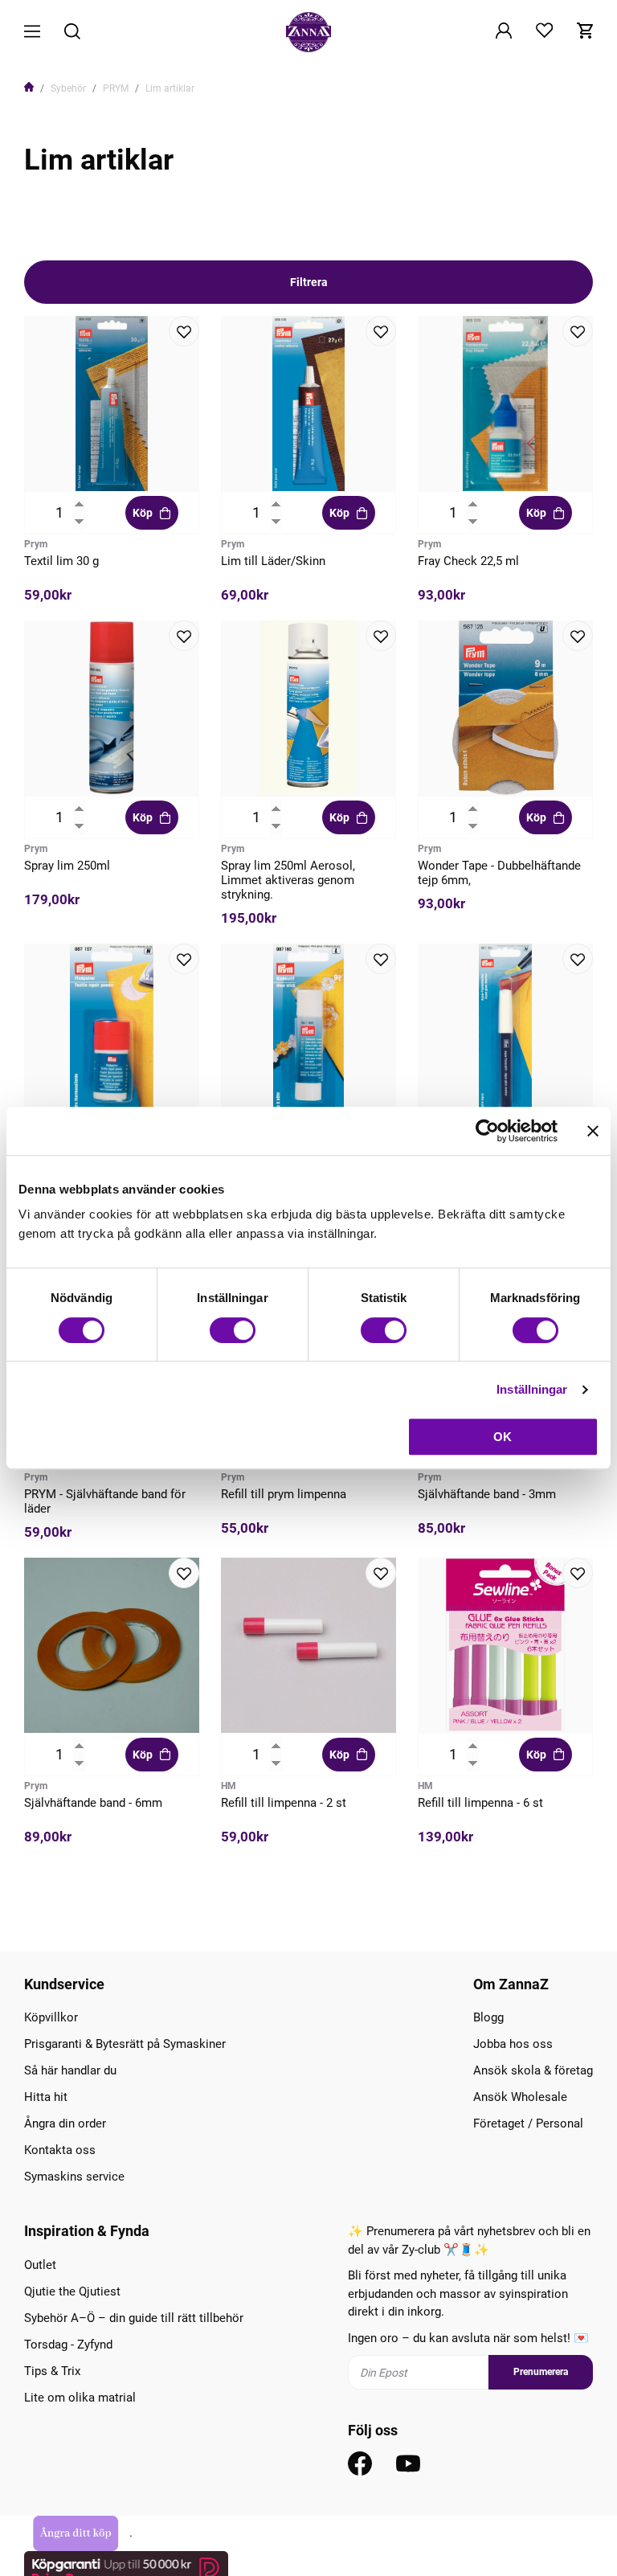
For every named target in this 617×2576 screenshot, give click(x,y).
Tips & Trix (52, 2371)
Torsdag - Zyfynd (68, 2345)
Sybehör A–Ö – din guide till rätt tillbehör (134, 2318)
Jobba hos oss (513, 2044)
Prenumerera (541, 2372)
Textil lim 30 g (61, 561)
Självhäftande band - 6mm (93, 1803)
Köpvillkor (51, 2017)
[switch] (233, 1330)
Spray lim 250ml (67, 866)
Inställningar (532, 1389)
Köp (143, 513)
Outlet (40, 2265)
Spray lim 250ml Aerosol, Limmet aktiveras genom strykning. (288, 880)
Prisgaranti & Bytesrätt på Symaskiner (125, 2044)
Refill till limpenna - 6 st (480, 1803)
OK (503, 1437)
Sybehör (68, 88)
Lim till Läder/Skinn (273, 561)
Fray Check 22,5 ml (468, 561)
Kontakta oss (60, 2150)
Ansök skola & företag (533, 2070)
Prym (36, 544)
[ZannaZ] (308, 32)
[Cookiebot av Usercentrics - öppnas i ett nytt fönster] (487, 1131)
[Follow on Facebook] (360, 2463)
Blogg (488, 2017)
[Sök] (72, 33)
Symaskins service (74, 2177)
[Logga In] (504, 32)
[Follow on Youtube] (408, 2463)
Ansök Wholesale (520, 2097)
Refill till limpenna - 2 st (284, 1803)
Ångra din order (65, 2123)
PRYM (116, 88)
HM (229, 1786)
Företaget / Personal (528, 2123)
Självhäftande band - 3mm (487, 1494)
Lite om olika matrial (80, 2398)
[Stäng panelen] (593, 1131)
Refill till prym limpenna (284, 1494)
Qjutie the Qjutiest (72, 2291)
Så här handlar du (70, 2070)
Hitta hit (46, 2097)
